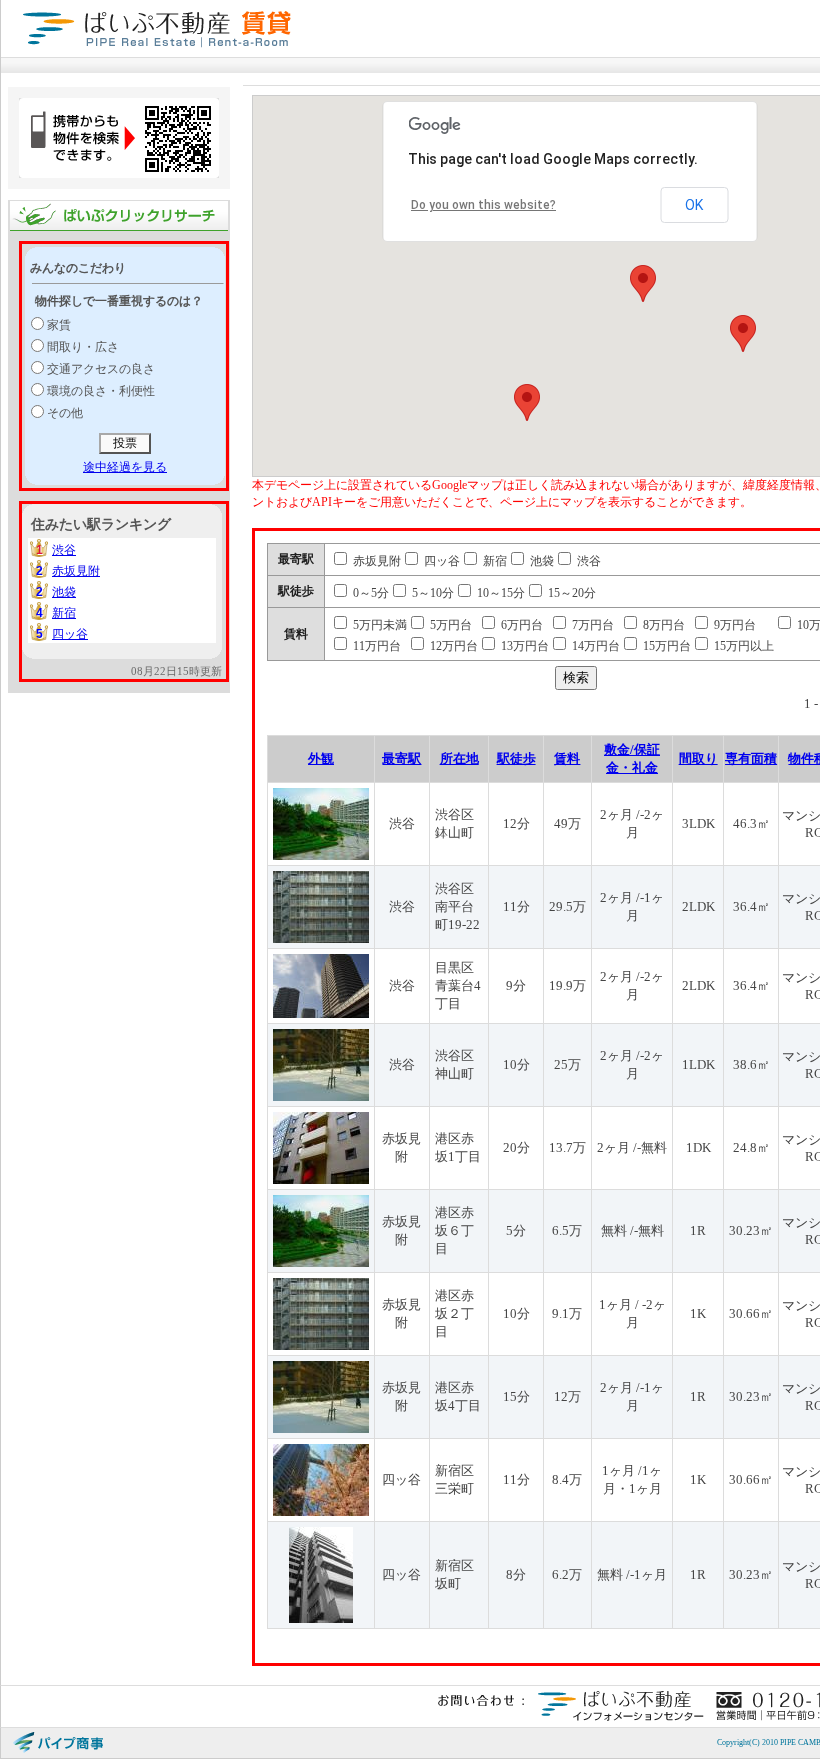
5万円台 (449, 625)
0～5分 (369, 593)
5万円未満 (378, 625)
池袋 (64, 592)
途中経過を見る (125, 467)
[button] (643, 283)
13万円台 (523, 646)
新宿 (64, 613)
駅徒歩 (516, 758)
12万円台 (452, 646)
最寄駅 (401, 758)
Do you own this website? (483, 205)
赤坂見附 (76, 571)
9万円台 (733, 625)
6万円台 (520, 625)
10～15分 (499, 593)
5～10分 (431, 593)
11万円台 (375, 646)
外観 (321, 758)
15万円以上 (742, 646)
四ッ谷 (70, 634)
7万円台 (591, 625)
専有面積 (751, 758)
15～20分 (570, 593)
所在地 (459, 758)
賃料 (567, 758)
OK (694, 205)
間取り (698, 758)
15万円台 (665, 646)
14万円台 (594, 646)
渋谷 (64, 550)
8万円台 (662, 625)
